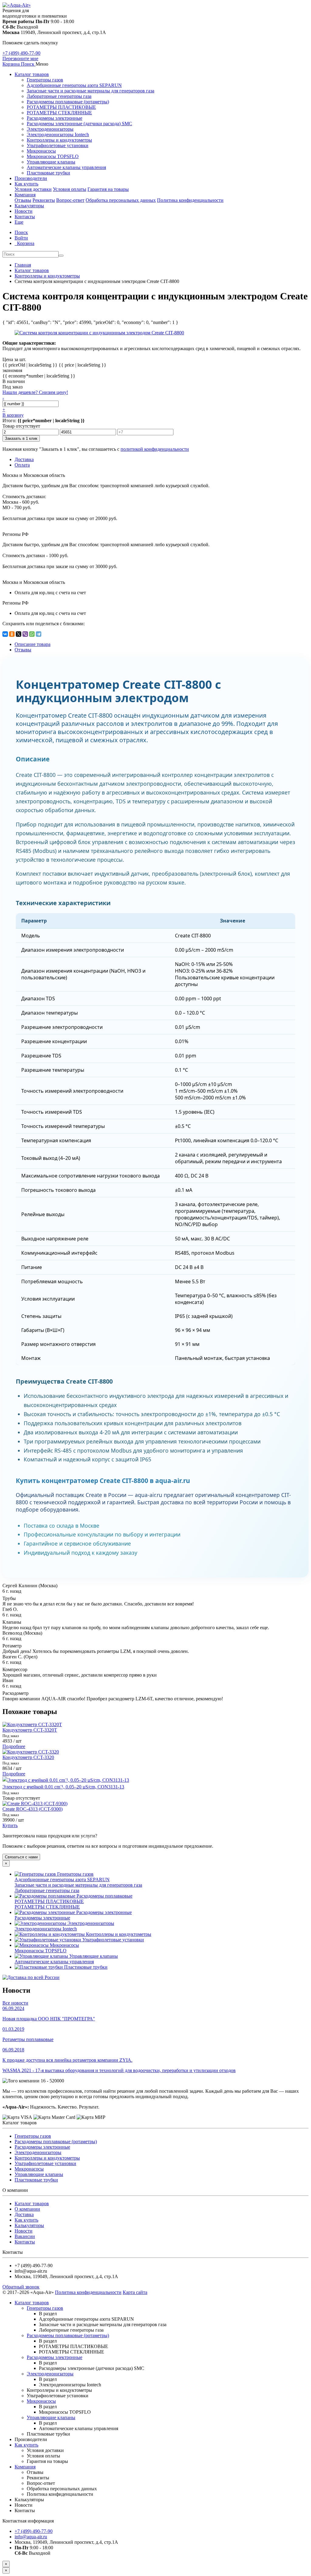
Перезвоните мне (20, 59)
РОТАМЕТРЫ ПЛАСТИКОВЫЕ (61, 107)
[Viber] (25, 634)
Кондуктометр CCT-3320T (30, 1730)
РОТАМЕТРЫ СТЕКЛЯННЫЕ (59, 113)
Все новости (15, 2003)
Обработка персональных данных (121, 200)
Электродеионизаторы (50, 129)
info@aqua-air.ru (31, 2537)
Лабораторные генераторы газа (59, 96)
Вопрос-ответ (70, 200)
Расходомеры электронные (55, 118)
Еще (19, 222)
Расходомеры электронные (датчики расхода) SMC (79, 124)
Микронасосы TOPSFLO (53, 156)
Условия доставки (33, 189)
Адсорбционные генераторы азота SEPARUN (74, 85)
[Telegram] (39, 634)
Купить (10, 1825)
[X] (19, 634)
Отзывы (23, 200)
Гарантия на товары (108, 189)
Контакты (25, 217)
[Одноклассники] (12, 634)
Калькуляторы (29, 206)
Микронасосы (41, 151)
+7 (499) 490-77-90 (21, 53)
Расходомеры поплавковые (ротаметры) (68, 102)
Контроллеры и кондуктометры (59, 140)
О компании (27, 2209)
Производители (31, 178)
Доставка (24, 2214)
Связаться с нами (21, 1857)
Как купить (26, 184)
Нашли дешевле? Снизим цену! (35, 392)
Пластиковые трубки (48, 173)
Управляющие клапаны (51, 162)
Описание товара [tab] (32, 644)
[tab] (23, 650)
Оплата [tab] (22, 465)
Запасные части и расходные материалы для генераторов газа (91, 91)
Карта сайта (135, 2292)
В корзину (13, 415)
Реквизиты (44, 200)
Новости (24, 211)
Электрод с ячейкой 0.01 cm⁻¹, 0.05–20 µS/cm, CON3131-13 (63, 1787)
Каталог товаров (32, 74)
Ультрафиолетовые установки (58, 145)
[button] (28, 64)
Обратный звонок (21, 2287)
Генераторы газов (45, 80)
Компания (25, 195)
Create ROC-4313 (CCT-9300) (32, 1809)
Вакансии (25, 2236)
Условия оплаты (70, 189)
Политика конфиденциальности (190, 200)
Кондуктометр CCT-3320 (28, 1757)
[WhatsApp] (32, 634)
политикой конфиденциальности (155, 449)
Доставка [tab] (24, 459)
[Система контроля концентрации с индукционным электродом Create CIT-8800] (99, 333)
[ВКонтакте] (5, 634)
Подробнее (14, 1746)
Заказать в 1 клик (21, 438)
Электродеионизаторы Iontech (58, 134)
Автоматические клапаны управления (66, 167)
